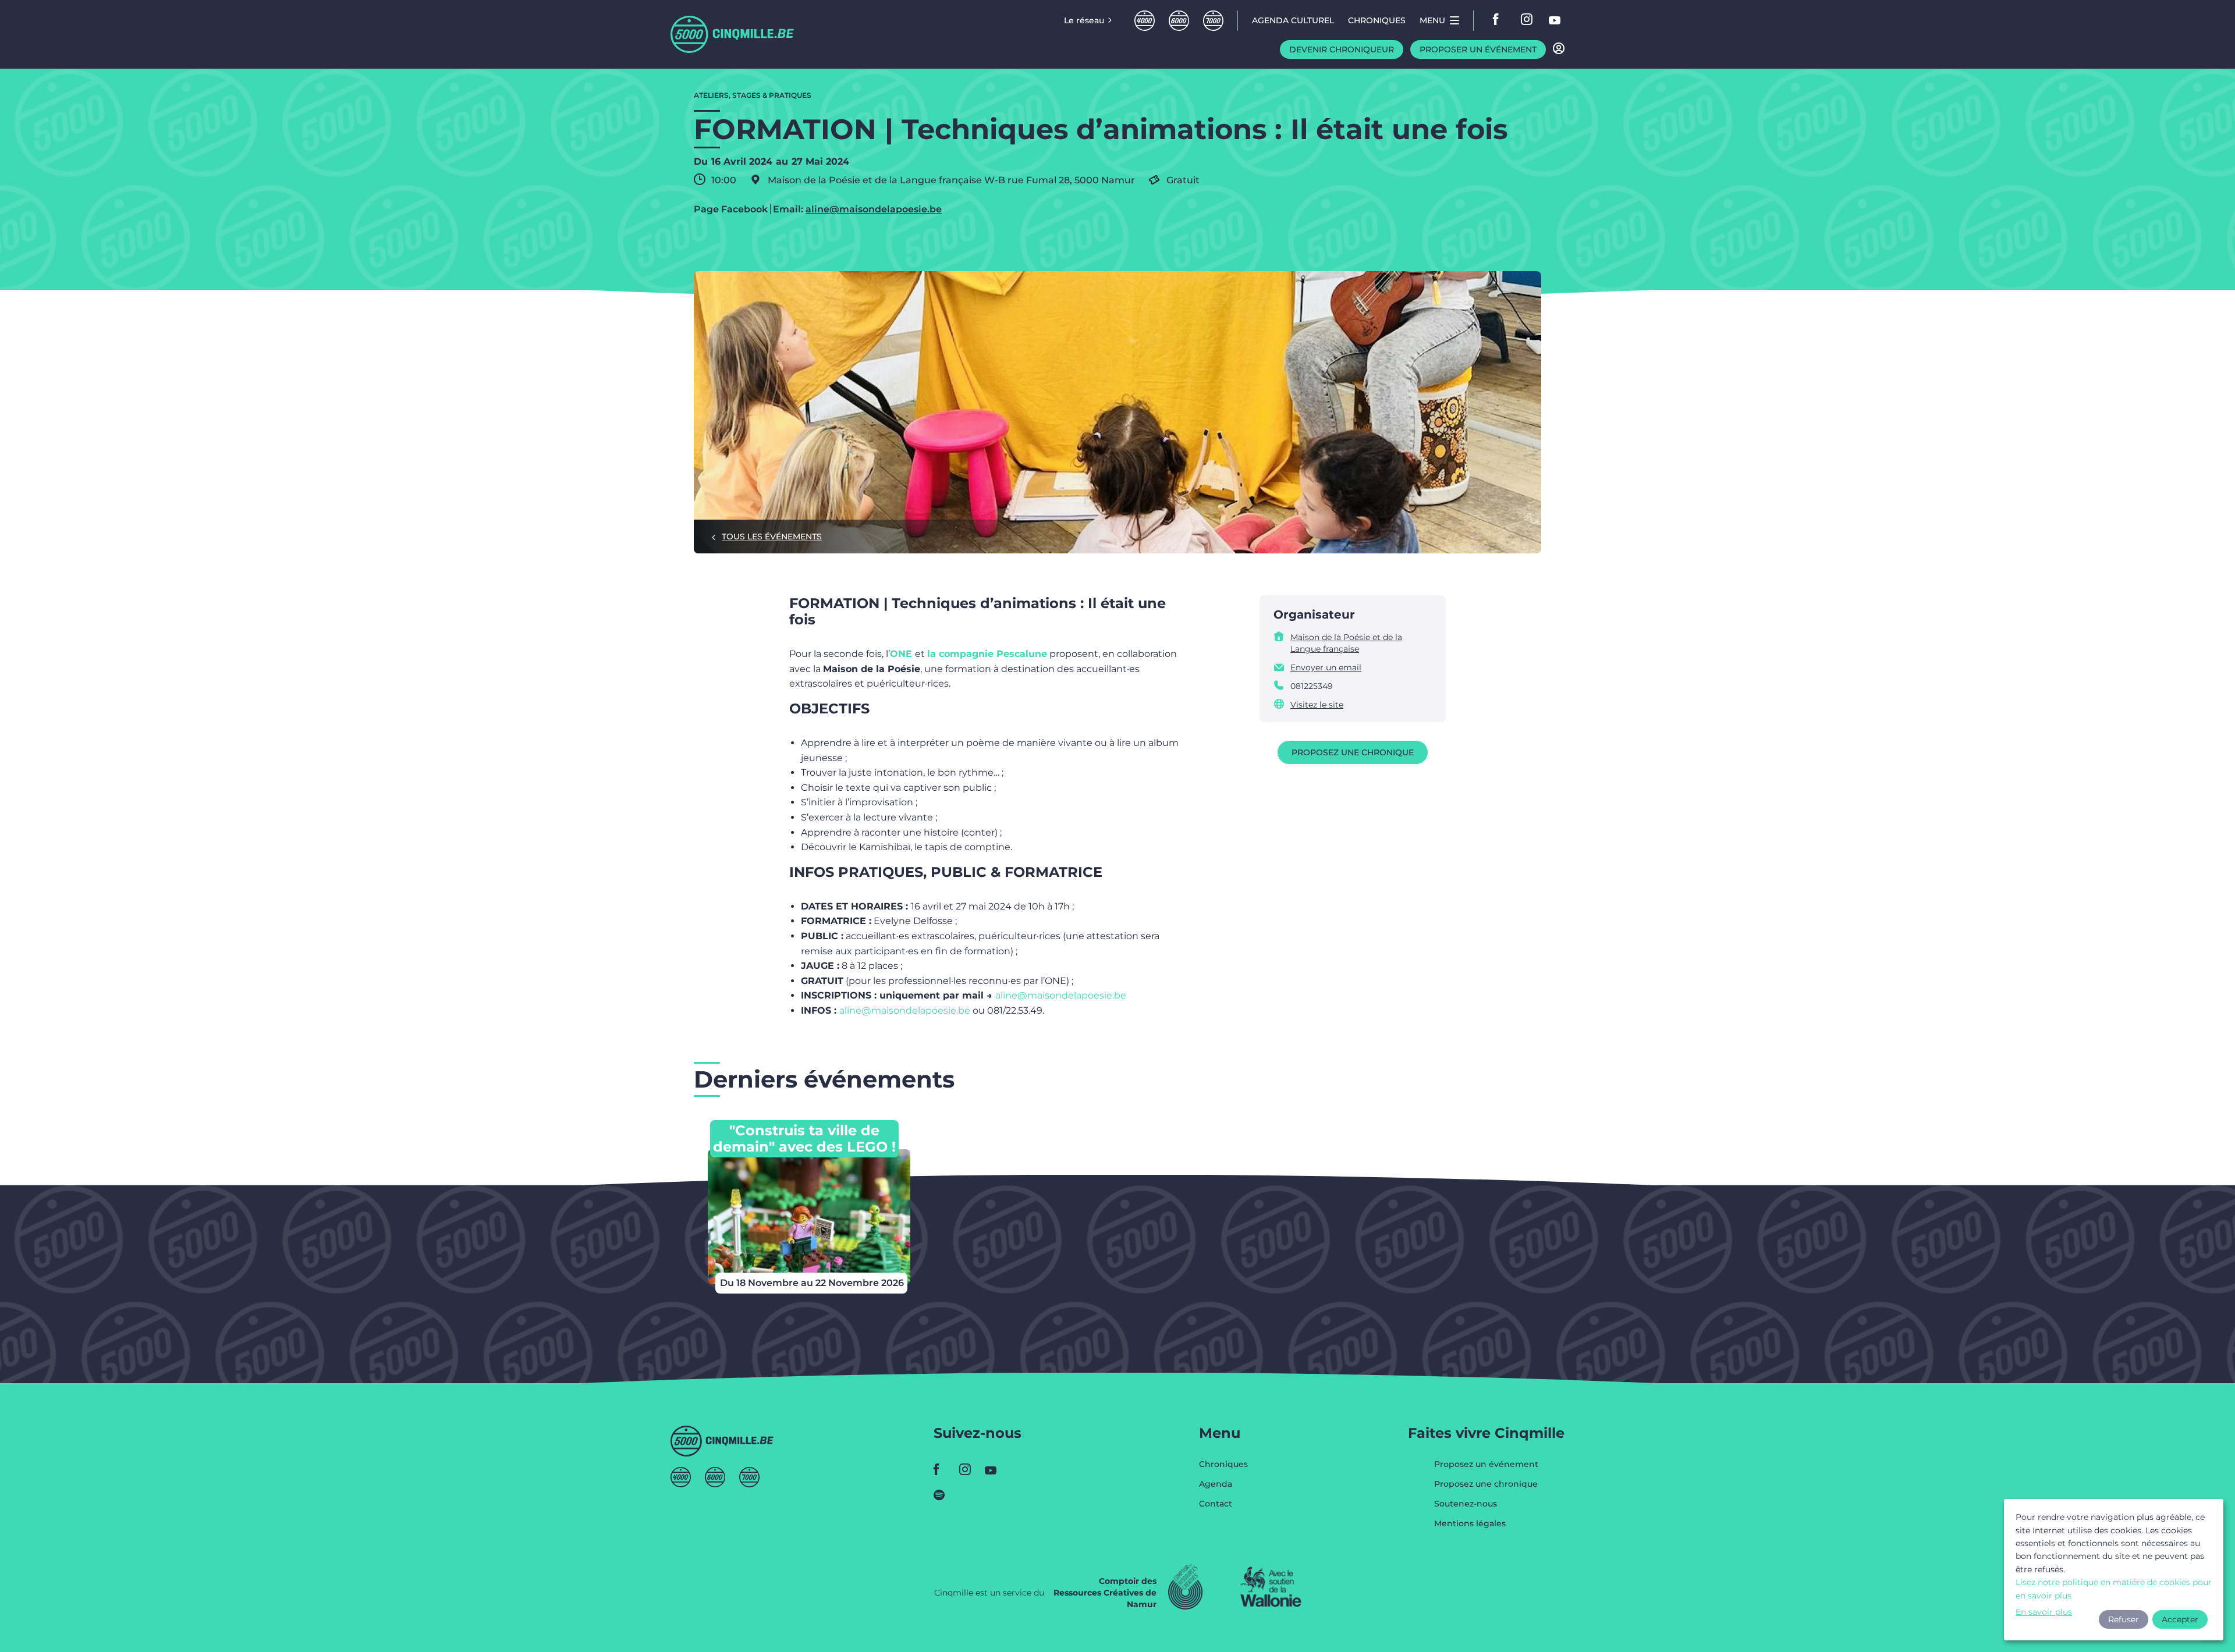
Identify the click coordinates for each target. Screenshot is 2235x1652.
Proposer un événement (1478, 49)
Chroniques (1223, 1465)
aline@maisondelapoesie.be (874, 209)
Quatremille (1145, 21)
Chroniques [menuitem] (1377, 20)
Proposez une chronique (1353, 752)
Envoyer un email (1326, 667)
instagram (1527, 20)
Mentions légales (1470, 1523)
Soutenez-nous (1466, 1504)
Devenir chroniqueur (1342, 49)
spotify (943, 1495)
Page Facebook (731, 209)
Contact (1216, 1504)
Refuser (2124, 1619)
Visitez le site (1317, 705)
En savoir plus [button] (2044, 1612)
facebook (1499, 20)
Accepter (2180, 1619)
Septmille (1213, 21)
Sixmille (1179, 21)
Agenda (1216, 1484)
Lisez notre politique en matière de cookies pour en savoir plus (2114, 1589)
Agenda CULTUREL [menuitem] (1293, 20)
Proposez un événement (1486, 1465)
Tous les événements (772, 537)
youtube (1555, 20)
